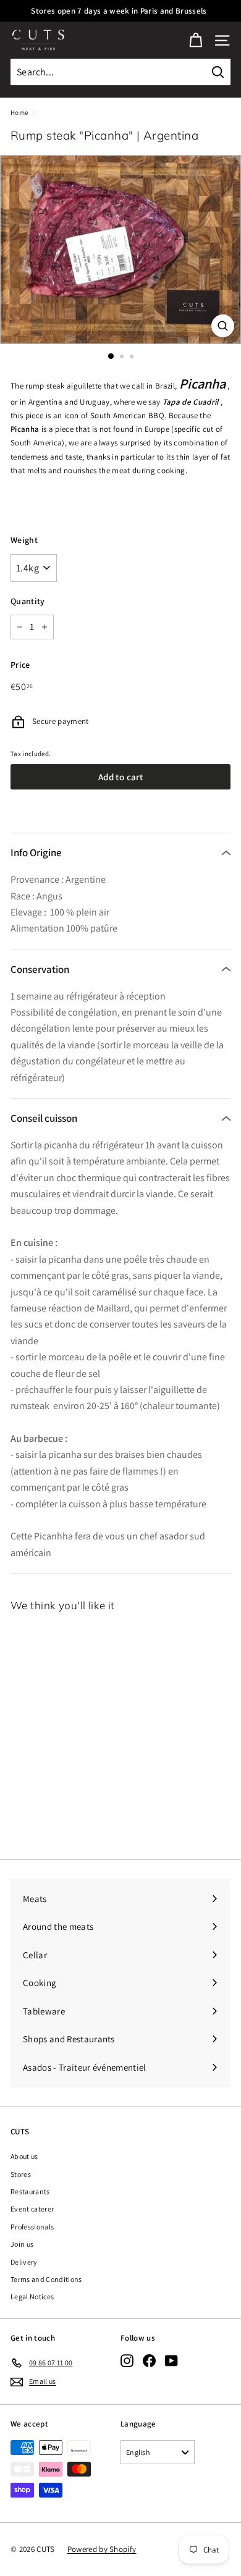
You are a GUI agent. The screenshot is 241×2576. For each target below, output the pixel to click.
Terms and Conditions (46, 2279)
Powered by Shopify (102, 2549)
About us (24, 2156)
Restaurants (30, 2191)
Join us (22, 2244)
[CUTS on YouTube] (171, 2361)
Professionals (32, 2227)
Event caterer (32, 2209)
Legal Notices (32, 2296)
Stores (21, 2174)
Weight (24, 540)
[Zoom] (223, 326)
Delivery (24, 2262)
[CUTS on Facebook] (149, 2361)
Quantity (28, 601)
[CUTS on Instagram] (127, 2361)
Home (19, 112)
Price (20, 665)
